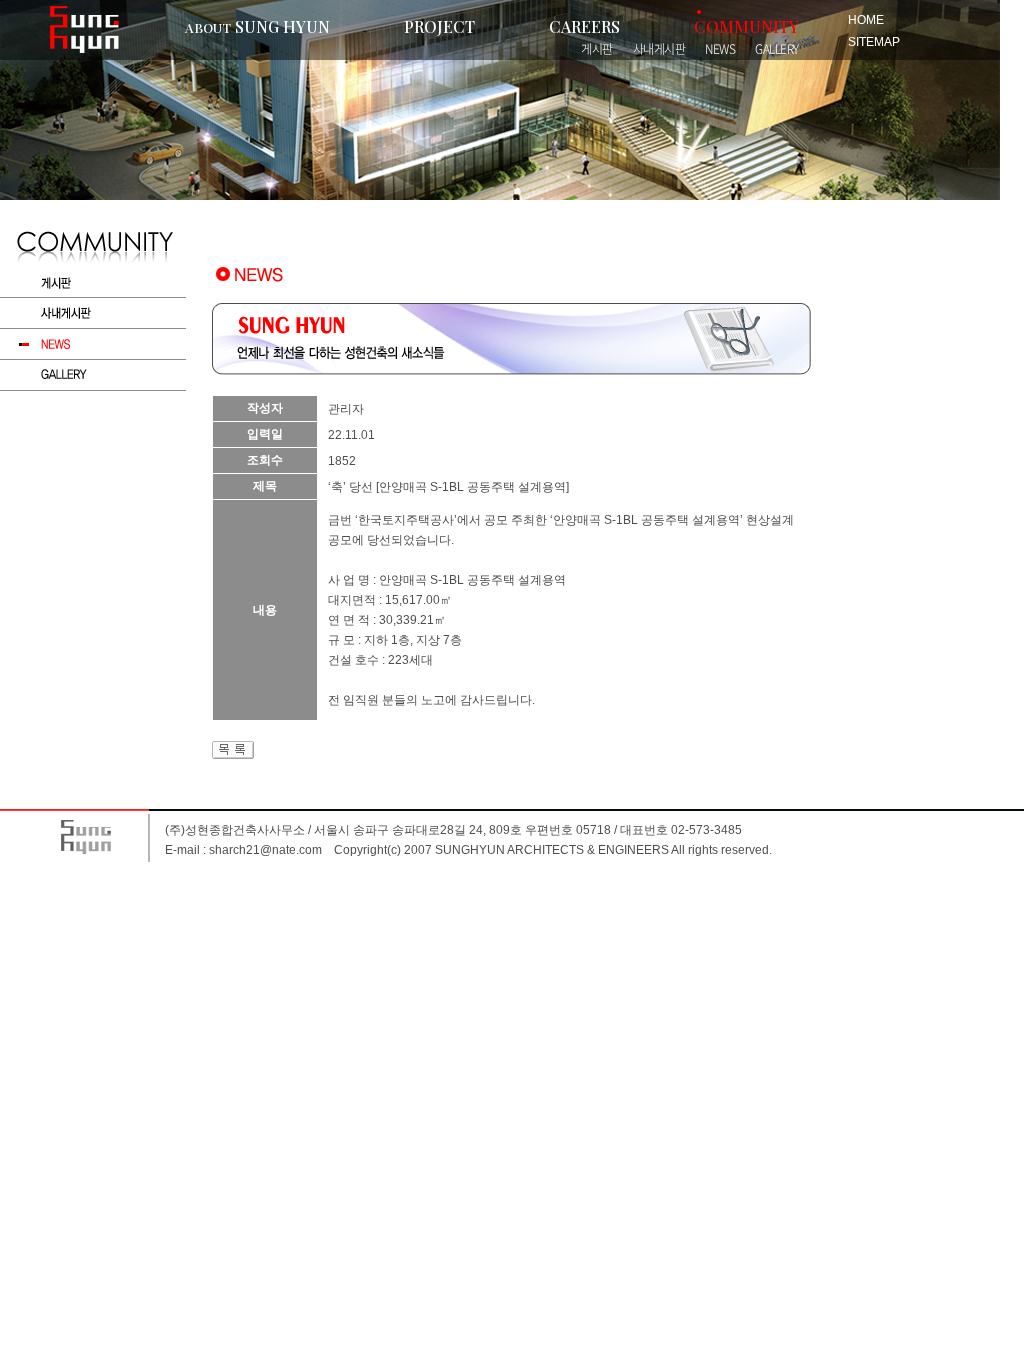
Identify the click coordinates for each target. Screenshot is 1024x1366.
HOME (866, 20)
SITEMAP (874, 42)
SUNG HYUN (257, 26)
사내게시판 (659, 49)
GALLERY (777, 49)
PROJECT (439, 26)
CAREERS (584, 26)
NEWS (720, 49)
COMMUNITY (746, 26)
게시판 (597, 49)
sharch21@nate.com (265, 850)
